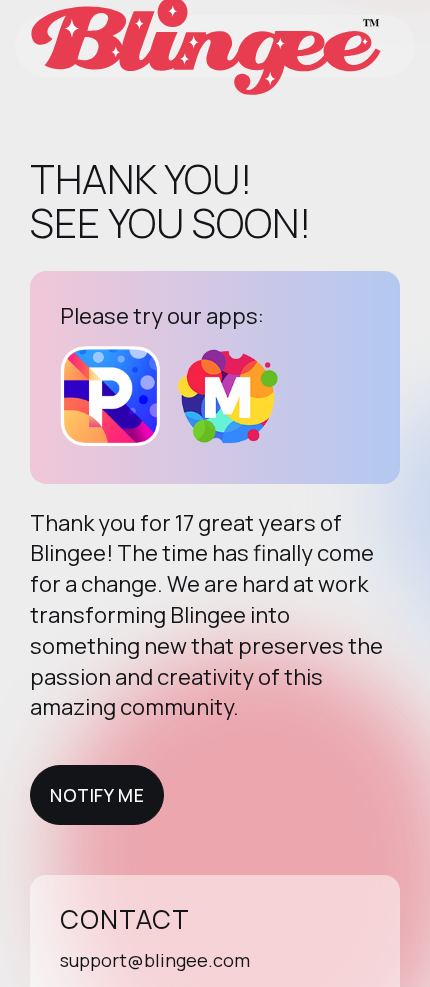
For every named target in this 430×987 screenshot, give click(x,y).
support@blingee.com (155, 960)
